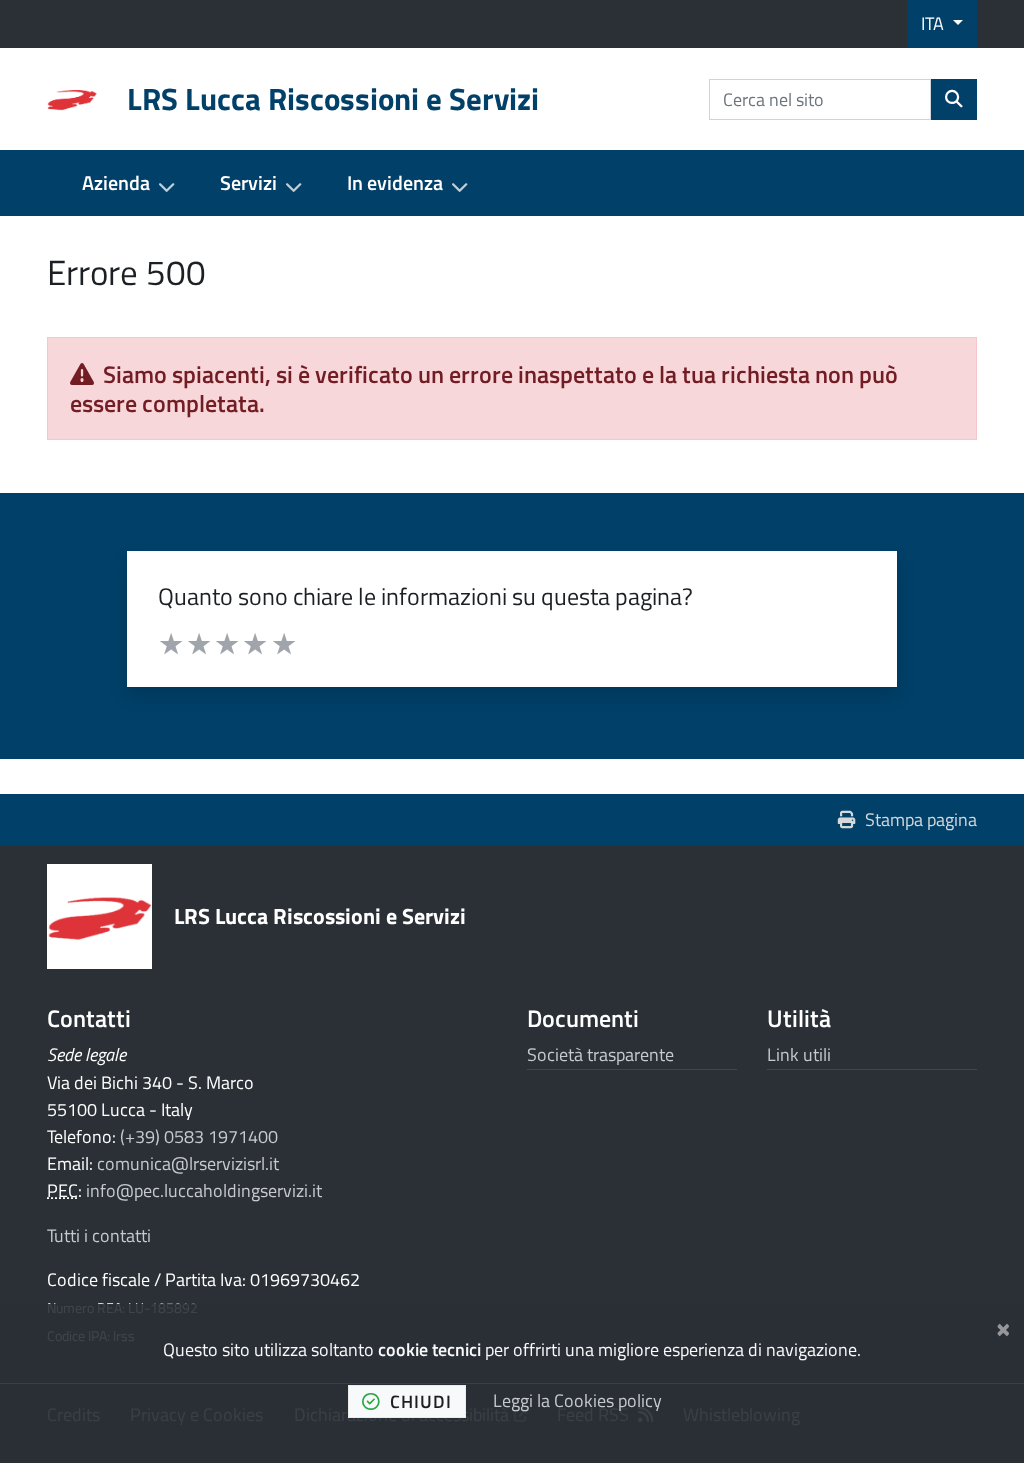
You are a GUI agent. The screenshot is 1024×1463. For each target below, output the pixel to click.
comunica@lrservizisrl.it (188, 1163)
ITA (934, 23)
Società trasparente (600, 1054)
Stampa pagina (921, 819)
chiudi (421, 1401)
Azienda (116, 183)
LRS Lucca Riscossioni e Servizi (320, 915)
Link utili (799, 1054)
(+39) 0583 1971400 (199, 1136)
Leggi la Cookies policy (577, 1400)
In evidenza (395, 183)
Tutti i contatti (99, 1235)
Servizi (248, 183)
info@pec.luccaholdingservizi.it (204, 1190)
